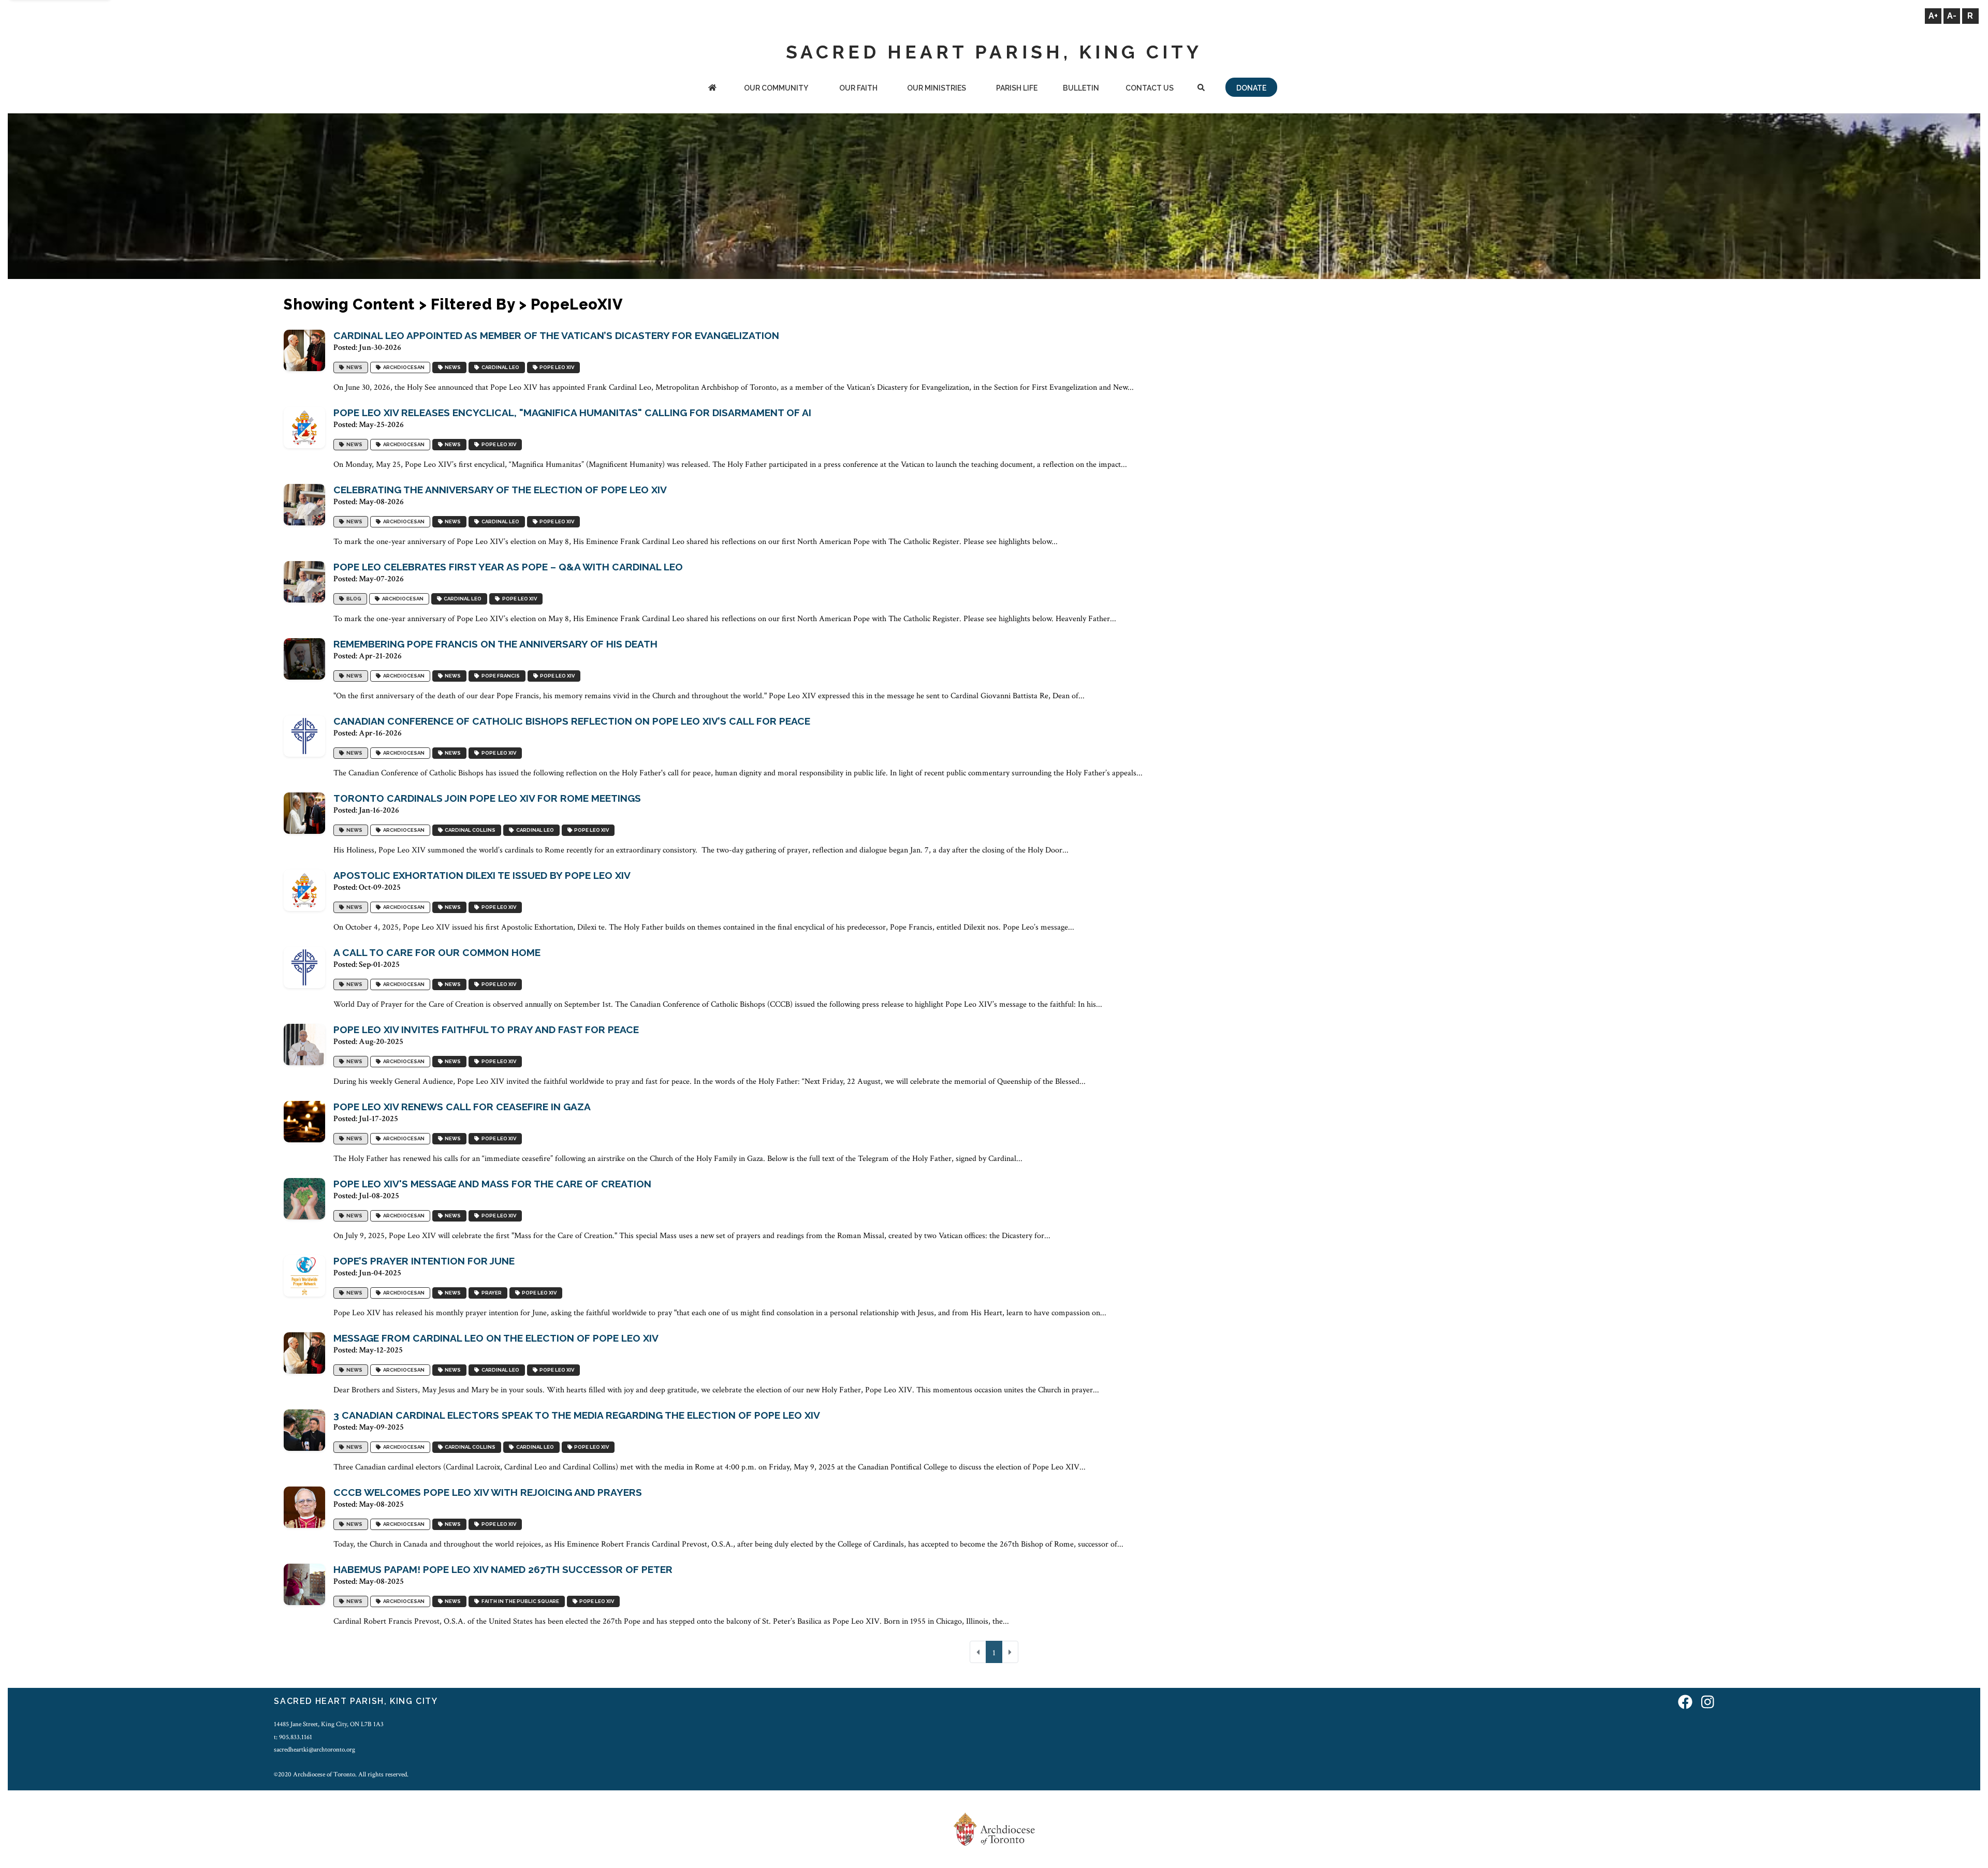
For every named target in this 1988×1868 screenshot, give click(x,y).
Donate (1251, 88)
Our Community (776, 88)
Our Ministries (937, 88)
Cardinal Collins (469, 830)
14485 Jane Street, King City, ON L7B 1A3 (329, 1724)
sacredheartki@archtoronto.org (315, 1749)
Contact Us (1150, 88)
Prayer (491, 1293)
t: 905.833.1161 (293, 1737)
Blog (353, 599)
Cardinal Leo (499, 367)
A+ (1933, 16)
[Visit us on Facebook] (1685, 1703)
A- (1952, 16)
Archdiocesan (403, 367)
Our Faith (858, 88)
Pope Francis (500, 676)
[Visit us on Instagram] (1708, 1703)
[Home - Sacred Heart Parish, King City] (712, 89)
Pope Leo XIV (556, 367)
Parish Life (1017, 88)
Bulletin (1081, 88)
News (353, 367)
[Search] (1201, 89)
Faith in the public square (519, 1601)
